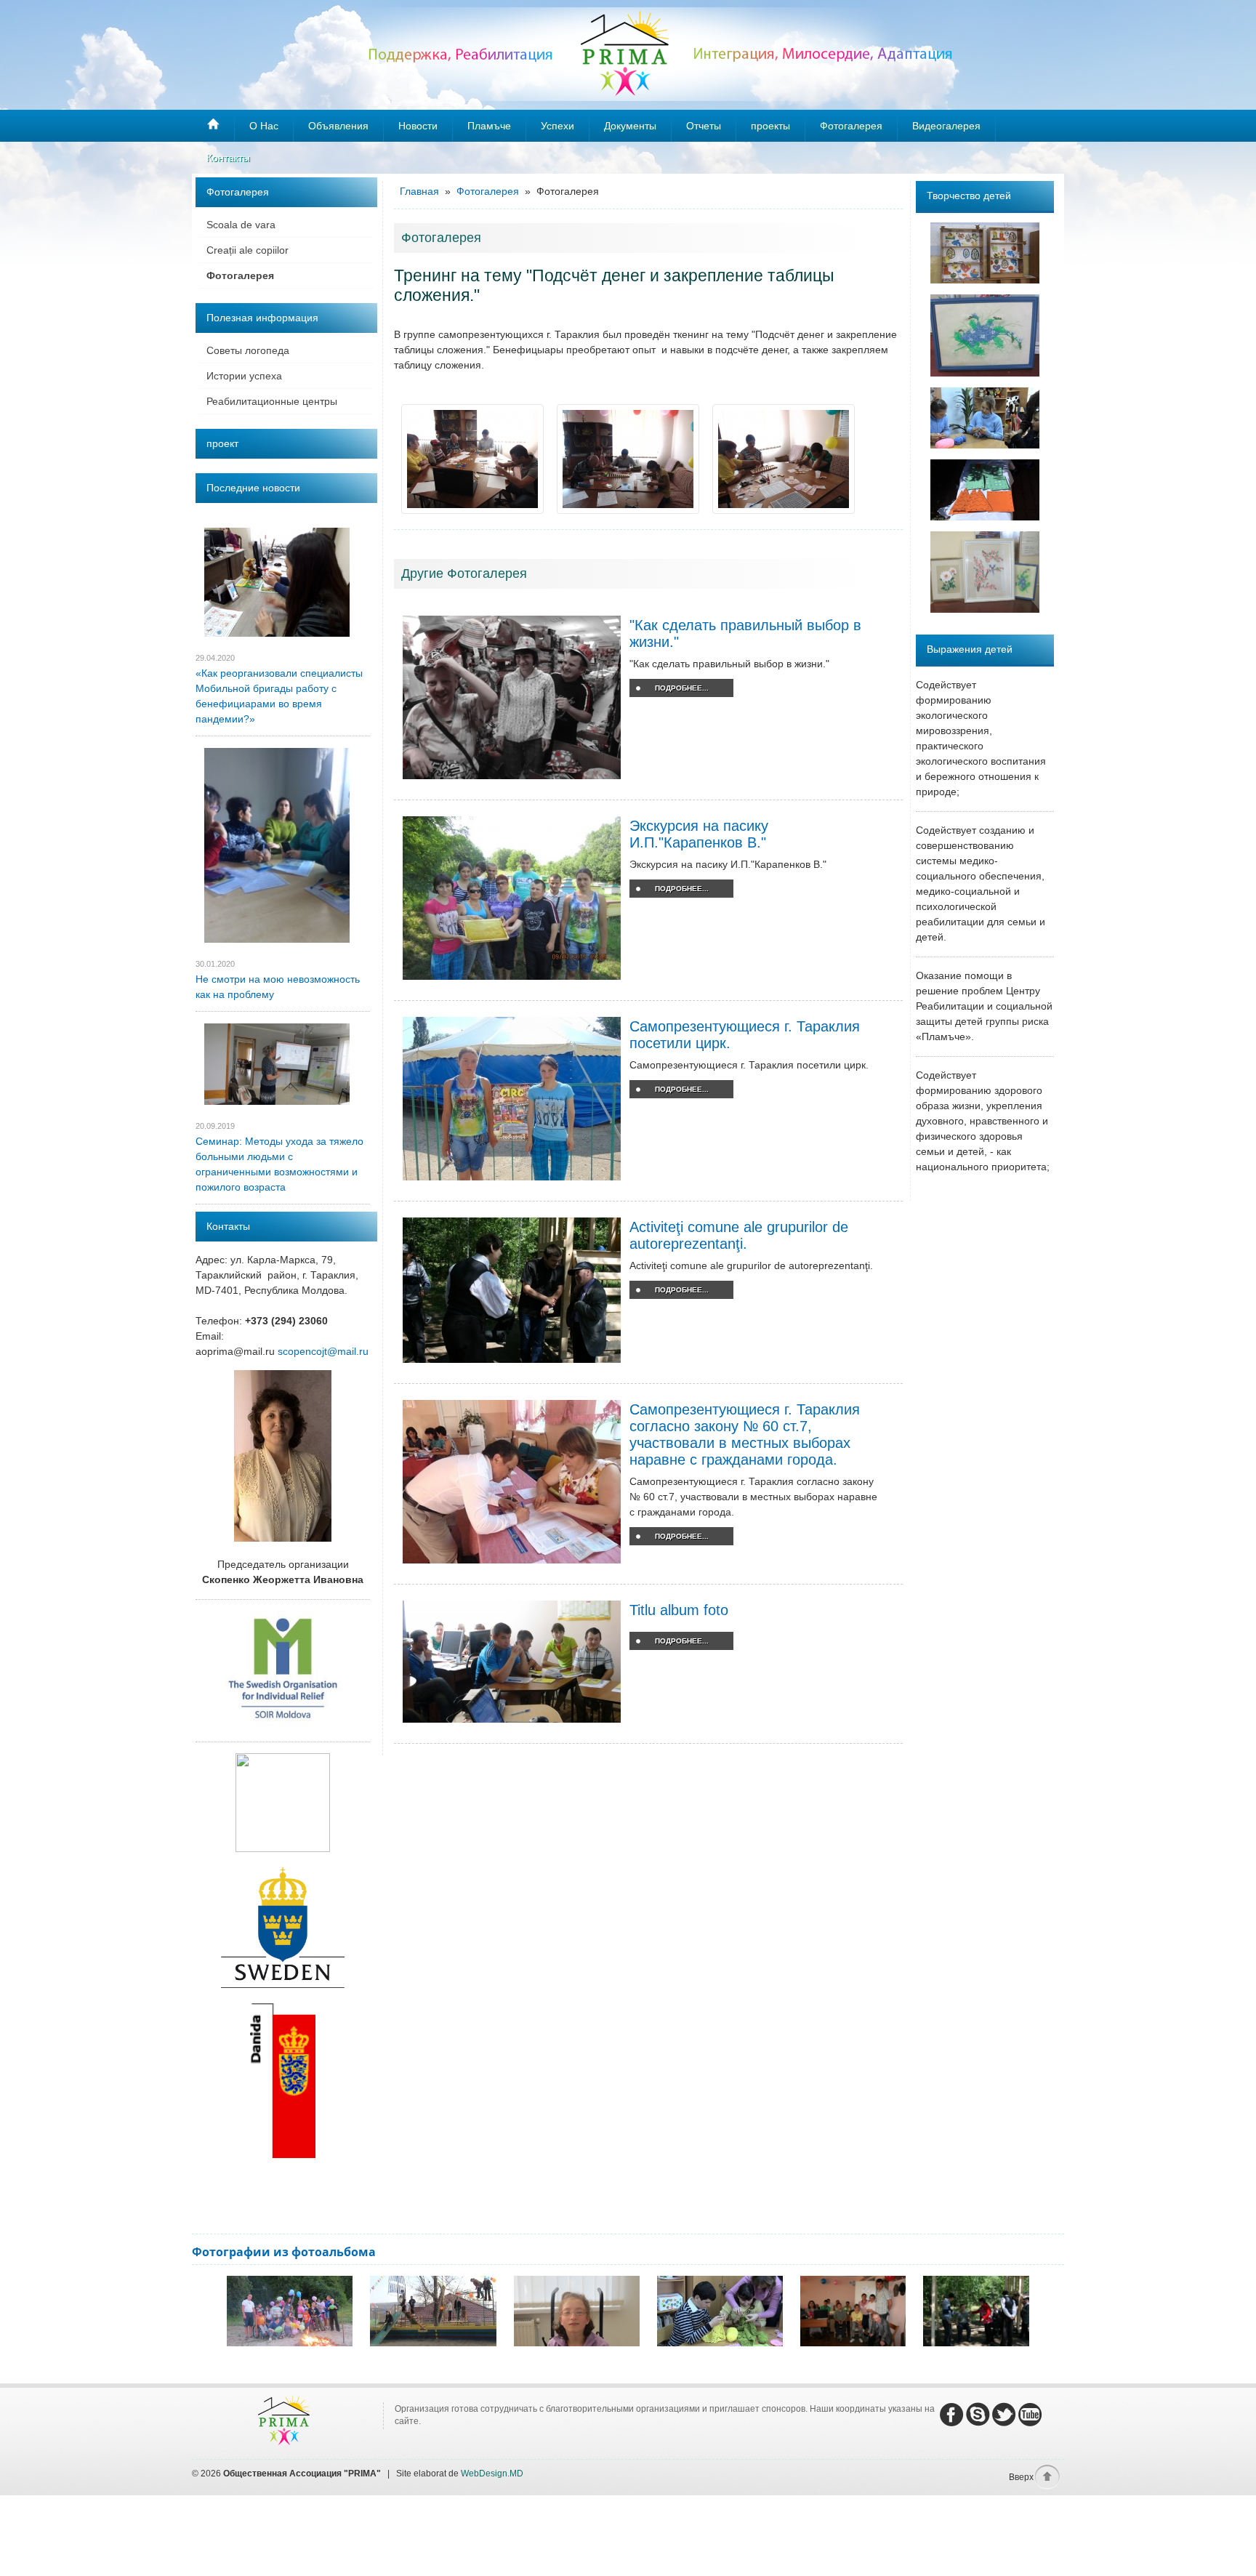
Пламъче (489, 126)
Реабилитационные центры (272, 401)
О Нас (264, 126)
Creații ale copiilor (247, 250)
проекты (770, 126)
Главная (421, 191)
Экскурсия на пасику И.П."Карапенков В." (699, 834)
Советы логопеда (248, 350)
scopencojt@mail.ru (323, 1351)
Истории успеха (244, 376)
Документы (630, 126)
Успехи (557, 126)
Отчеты (704, 126)
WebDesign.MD (492, 2474)
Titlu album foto (679, 1610)
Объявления (338, 126)
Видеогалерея (946, 126)
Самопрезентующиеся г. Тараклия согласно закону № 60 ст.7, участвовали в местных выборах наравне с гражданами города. (745, 1434)
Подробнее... (682, 688)
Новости (418, 126)
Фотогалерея (240, 275)
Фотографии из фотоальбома (284, 2252)
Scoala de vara (241, 225)
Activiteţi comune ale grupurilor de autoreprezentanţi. (739, 1235)
